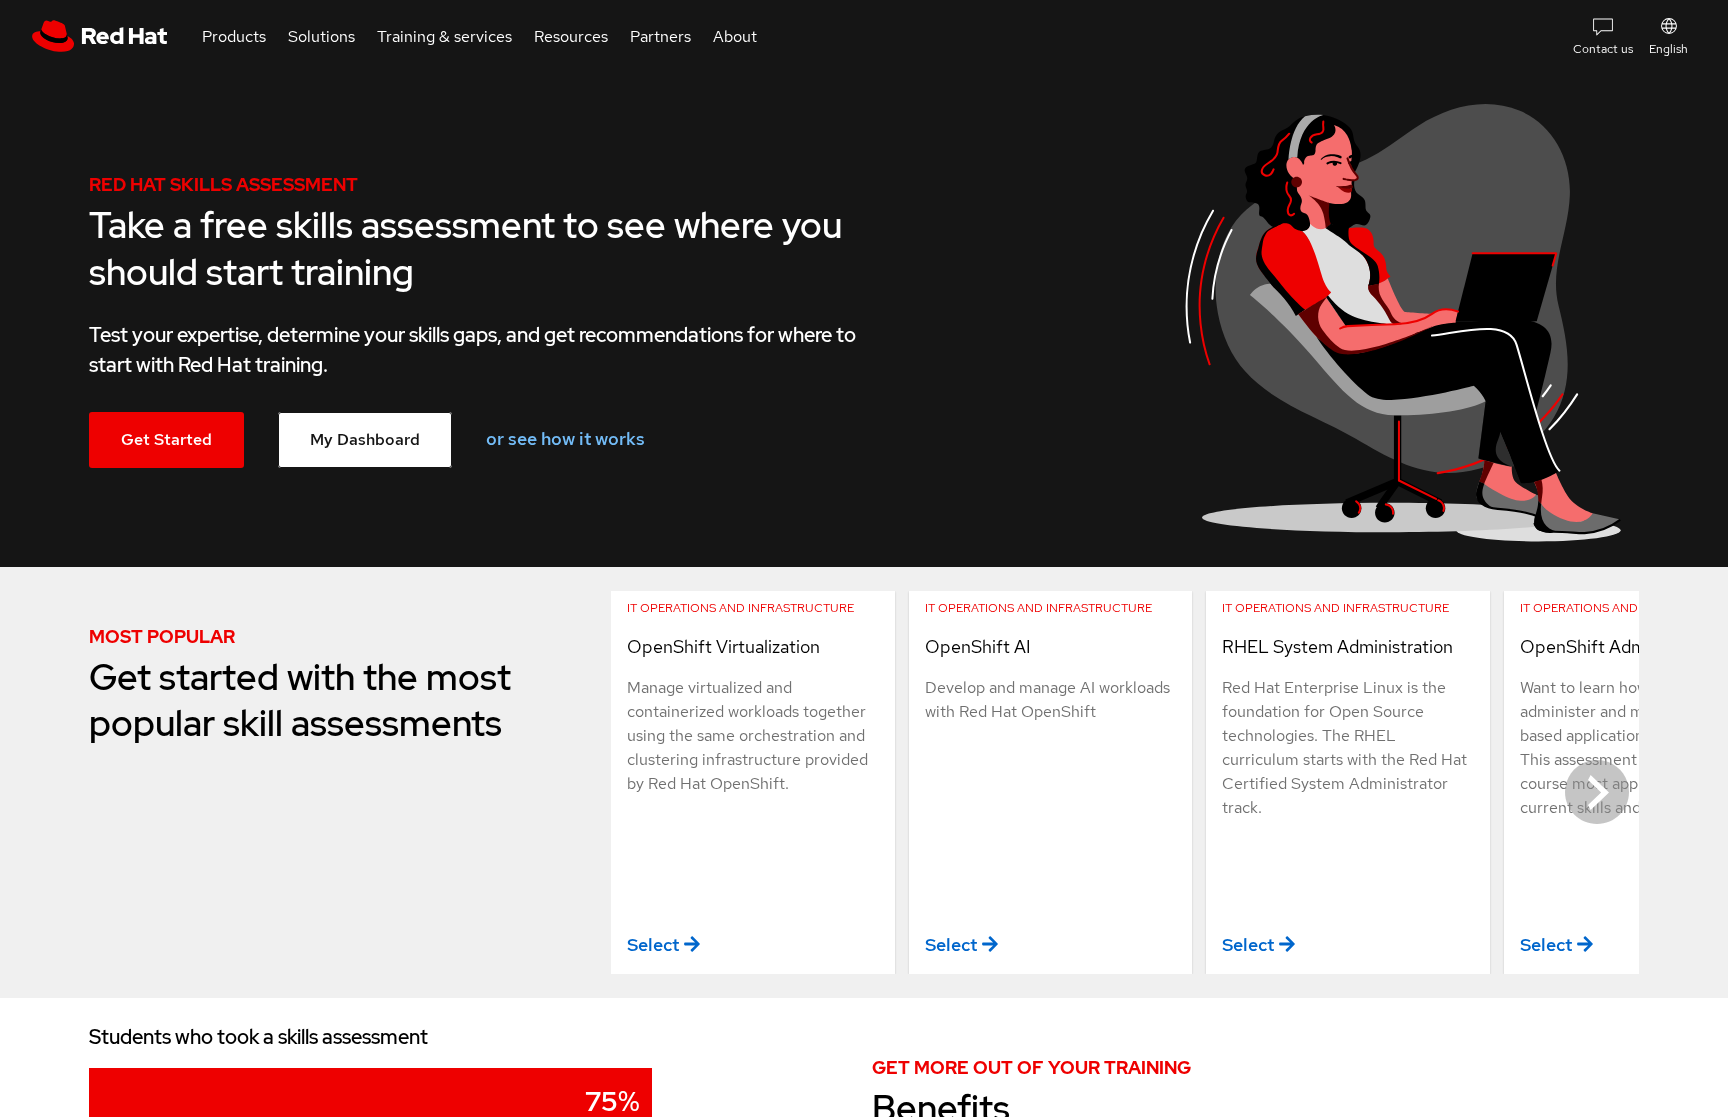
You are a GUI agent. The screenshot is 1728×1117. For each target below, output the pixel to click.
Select (653, 944)
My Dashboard (365, 439)
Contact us (1603, 49)
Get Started (166, 439)
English (1668, 49)
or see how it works (565, 438)
